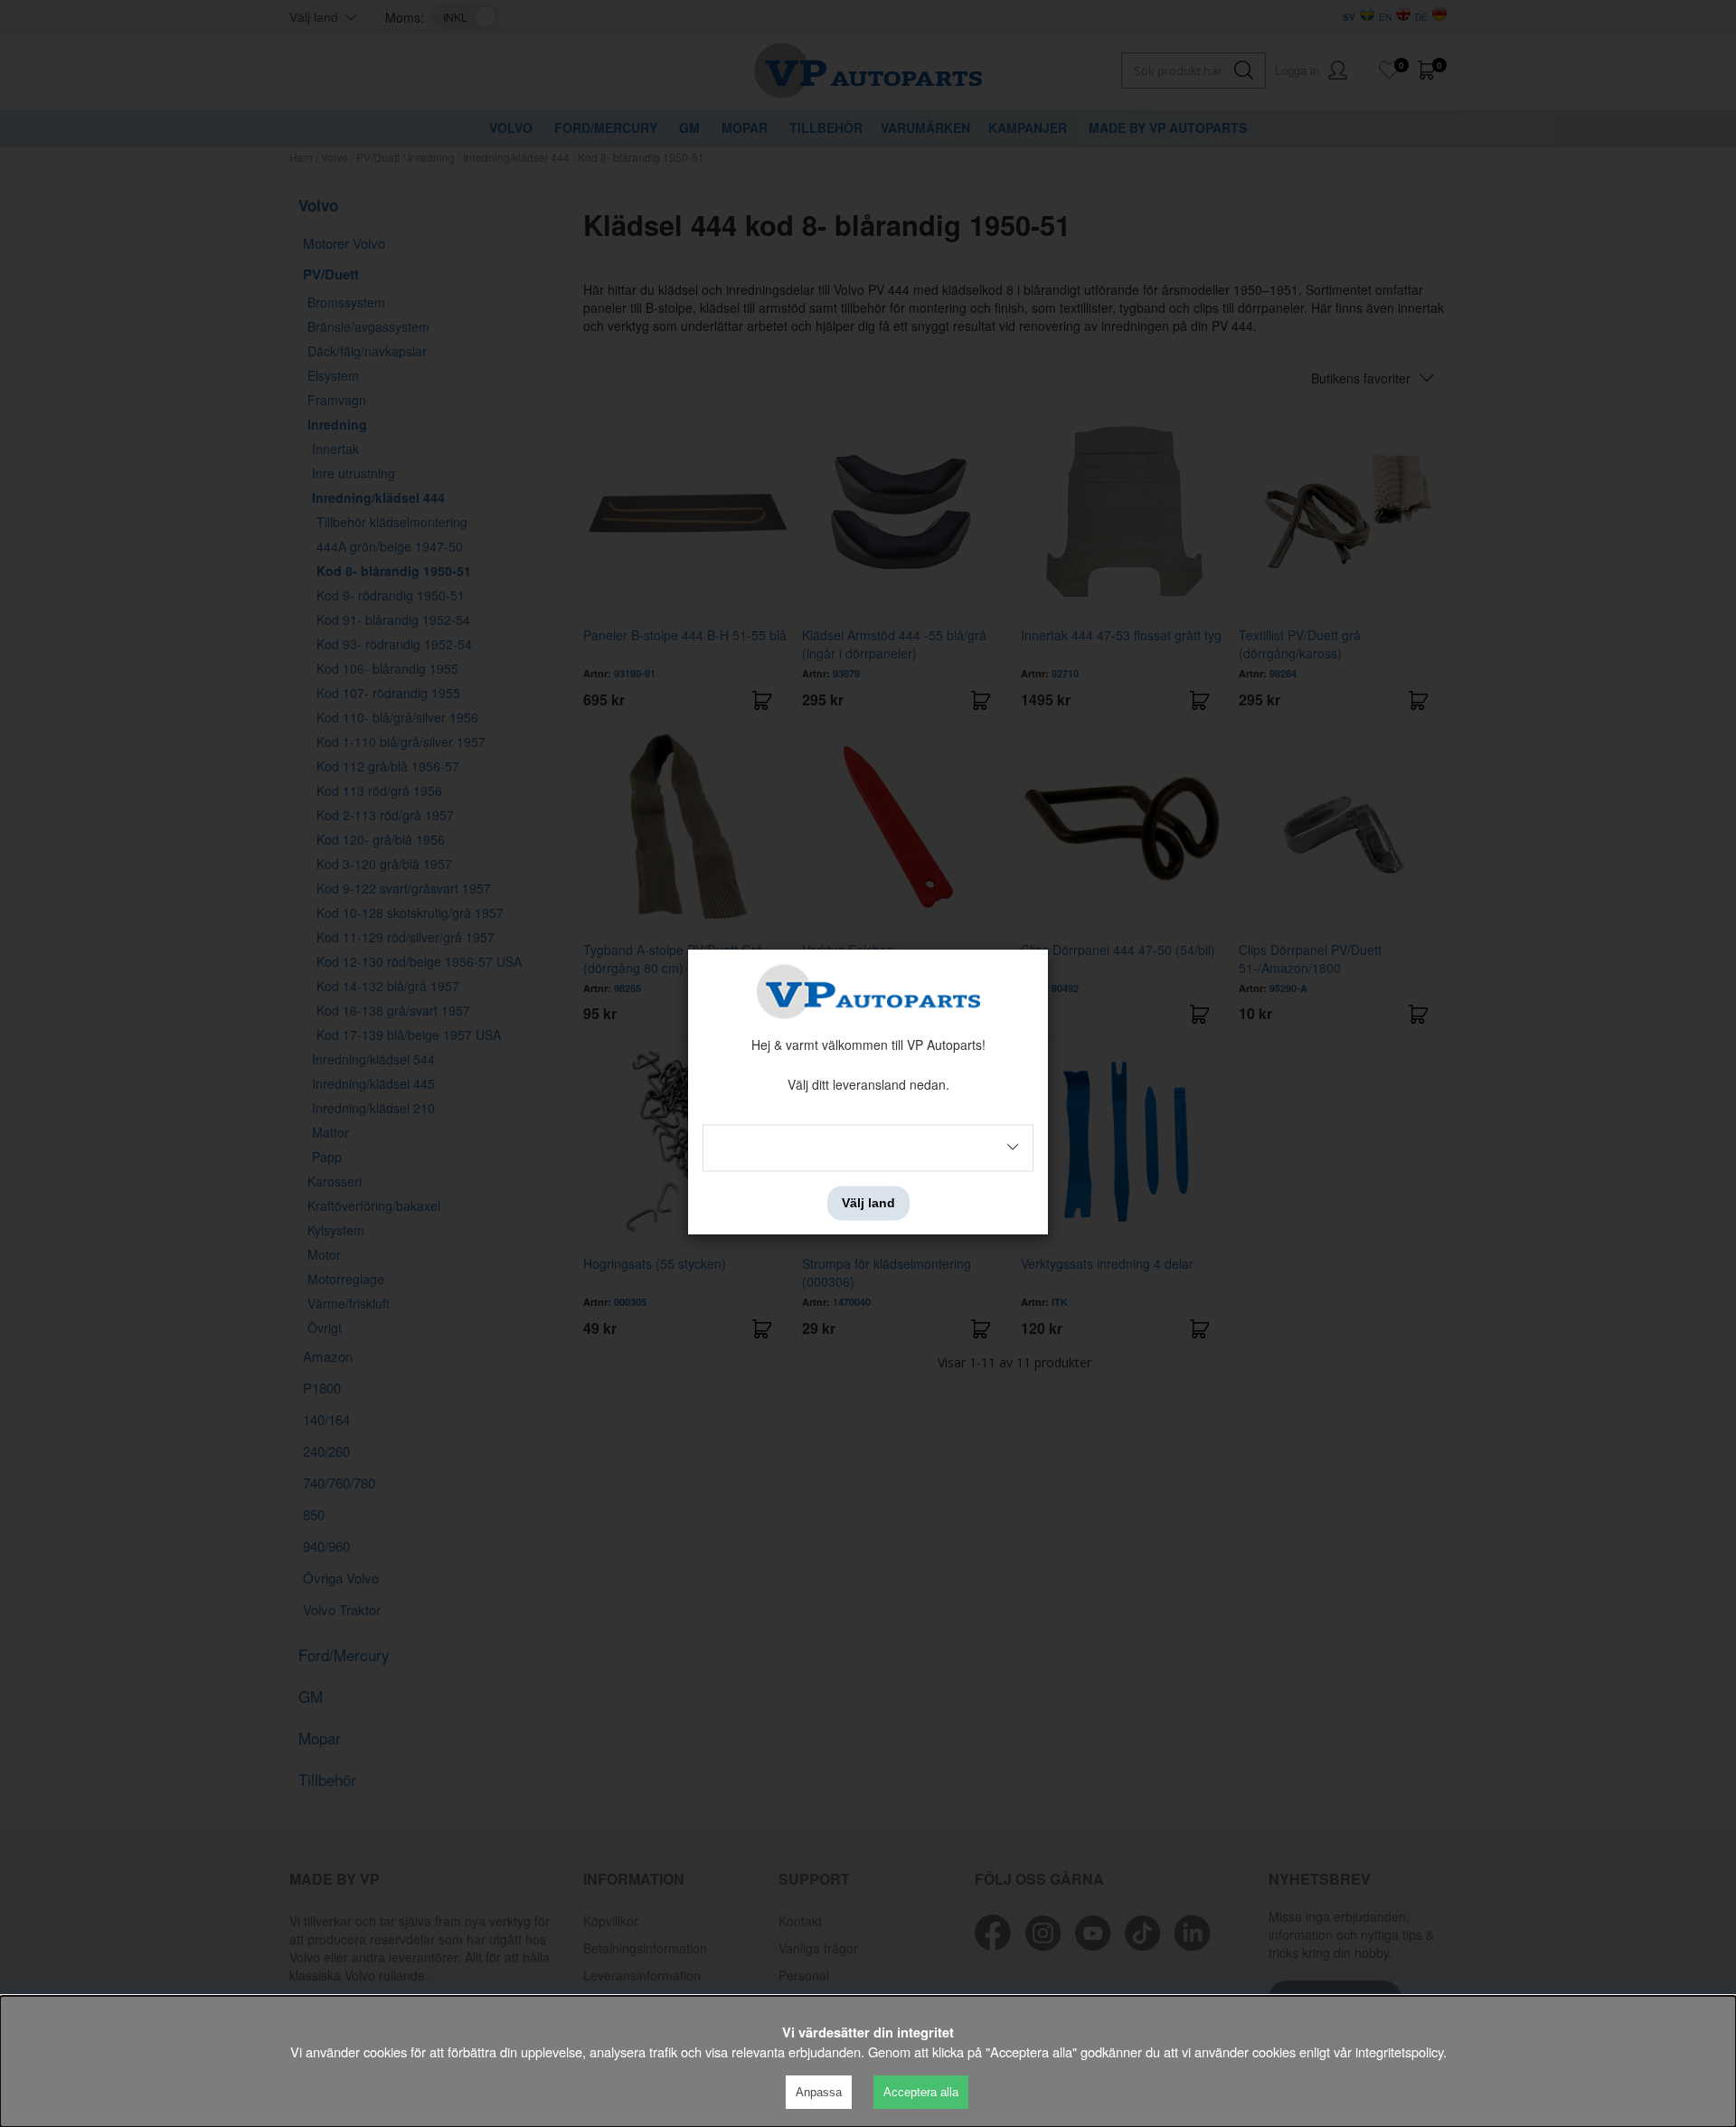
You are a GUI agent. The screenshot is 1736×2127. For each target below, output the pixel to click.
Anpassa (819, 2092)
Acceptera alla (921, 2092)
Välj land (868, 1203)
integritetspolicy (1399, 2051)
